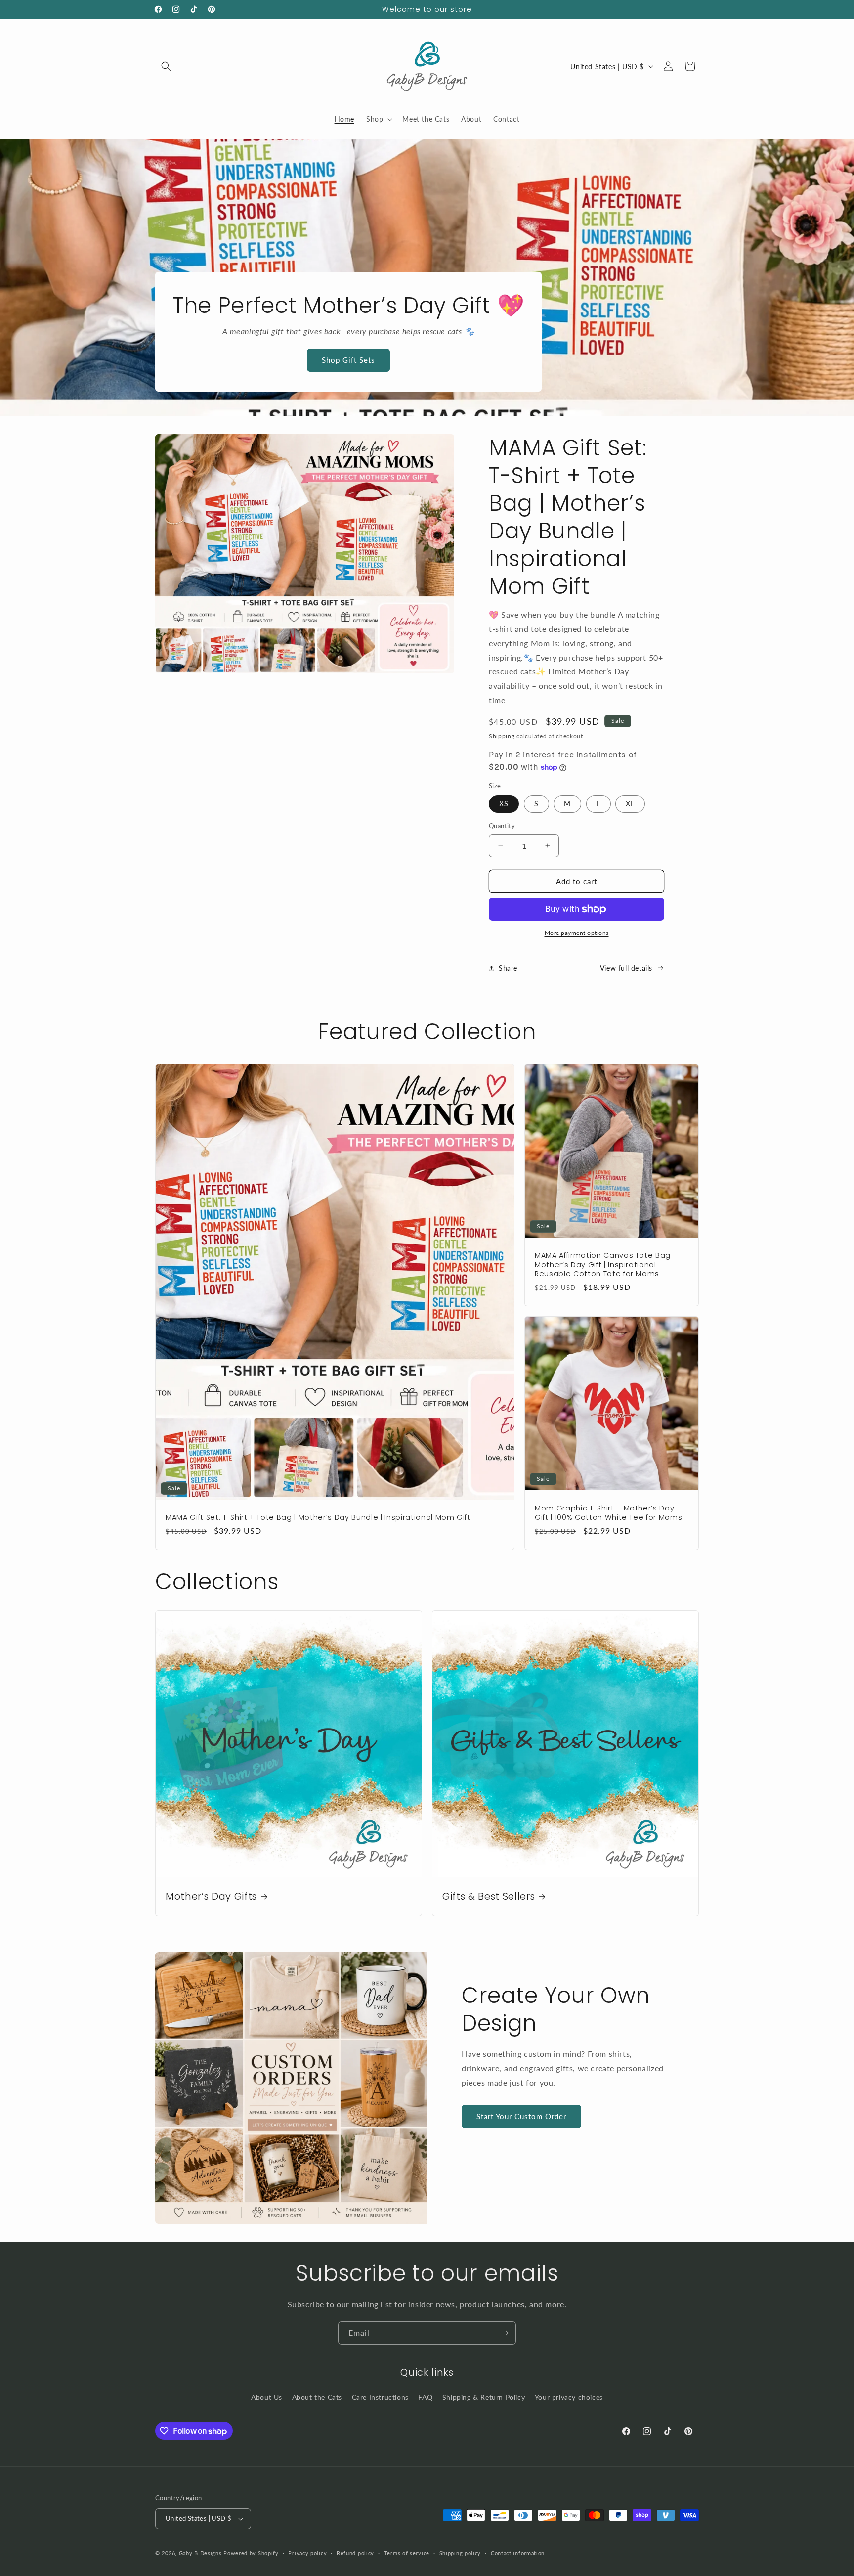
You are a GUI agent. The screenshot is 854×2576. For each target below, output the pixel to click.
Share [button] (508, 968)
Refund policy (355, 2553)
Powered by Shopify (251, 2553)
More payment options (577, 933)
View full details (626, 968)
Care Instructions (380, 2397)
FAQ (425, 2397)
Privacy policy (307, 2553)
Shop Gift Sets (348, 360)
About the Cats (317, 2397)
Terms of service (407, 2553)
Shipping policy (460, 2553)
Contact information (518, 2553)
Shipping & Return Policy (484, 2397)
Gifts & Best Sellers (489, 1896)
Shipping (502, 736)
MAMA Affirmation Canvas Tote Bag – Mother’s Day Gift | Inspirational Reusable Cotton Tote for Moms (606, 1265)
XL (630, 804)
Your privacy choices (569, 2397)
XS (504, 804)
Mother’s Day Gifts (211, 1896)
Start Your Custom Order (521, 2116)
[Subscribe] (505, 2333)
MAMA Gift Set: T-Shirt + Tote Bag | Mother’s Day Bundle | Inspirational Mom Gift (318, 1517)
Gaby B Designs (200, 2553)
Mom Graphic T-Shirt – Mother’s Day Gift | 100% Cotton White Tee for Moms (608, 1512)
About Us (267, 2397)
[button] (166, 66)
